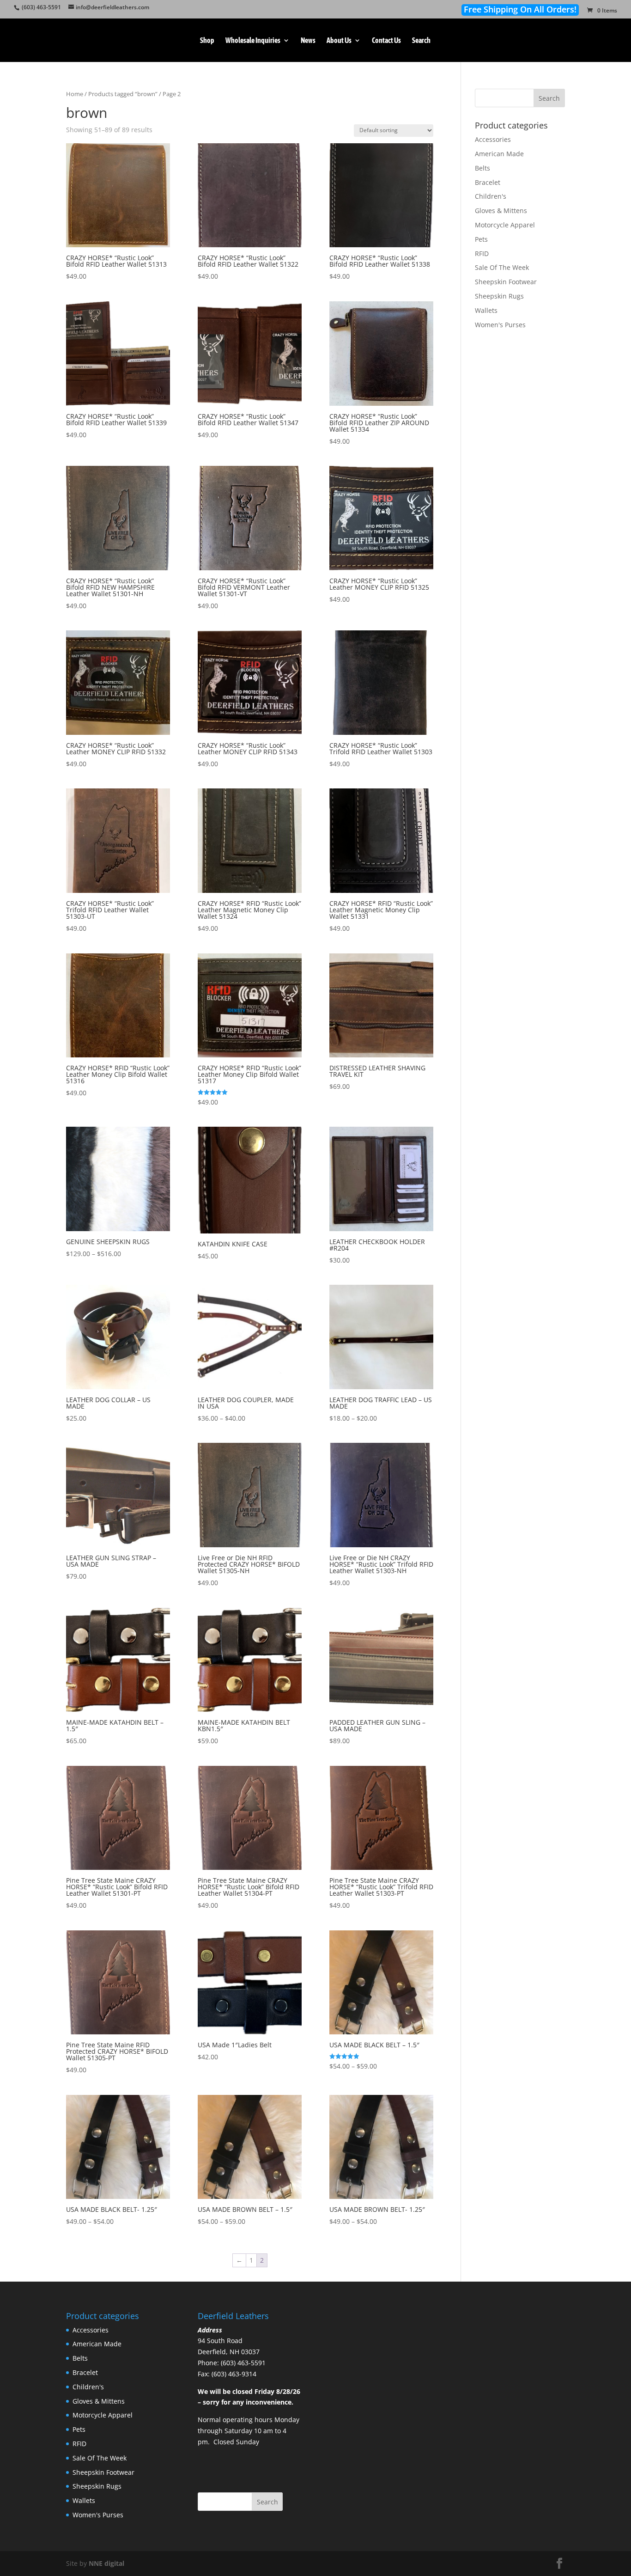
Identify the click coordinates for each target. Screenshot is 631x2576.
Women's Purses (500, 325)
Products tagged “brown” (123, 94)
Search (421, 41)
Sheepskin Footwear (506, 282)
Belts (482, 168)
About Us (339, 41)
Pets (481, 239)
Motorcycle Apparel (505, 225)
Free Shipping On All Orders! (520, 9)
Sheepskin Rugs (499, 296)
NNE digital (106, 2563)
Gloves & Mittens (501, 211)
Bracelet (488, 182)
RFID (482, 253)
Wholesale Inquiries (253, 41)
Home (75, 94)
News (308, 41)
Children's (491, 196)
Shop (207, 41)
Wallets (486, 310)
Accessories (493, 139)
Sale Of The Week (502, 267)
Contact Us (386, 41)
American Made (499, 154)
